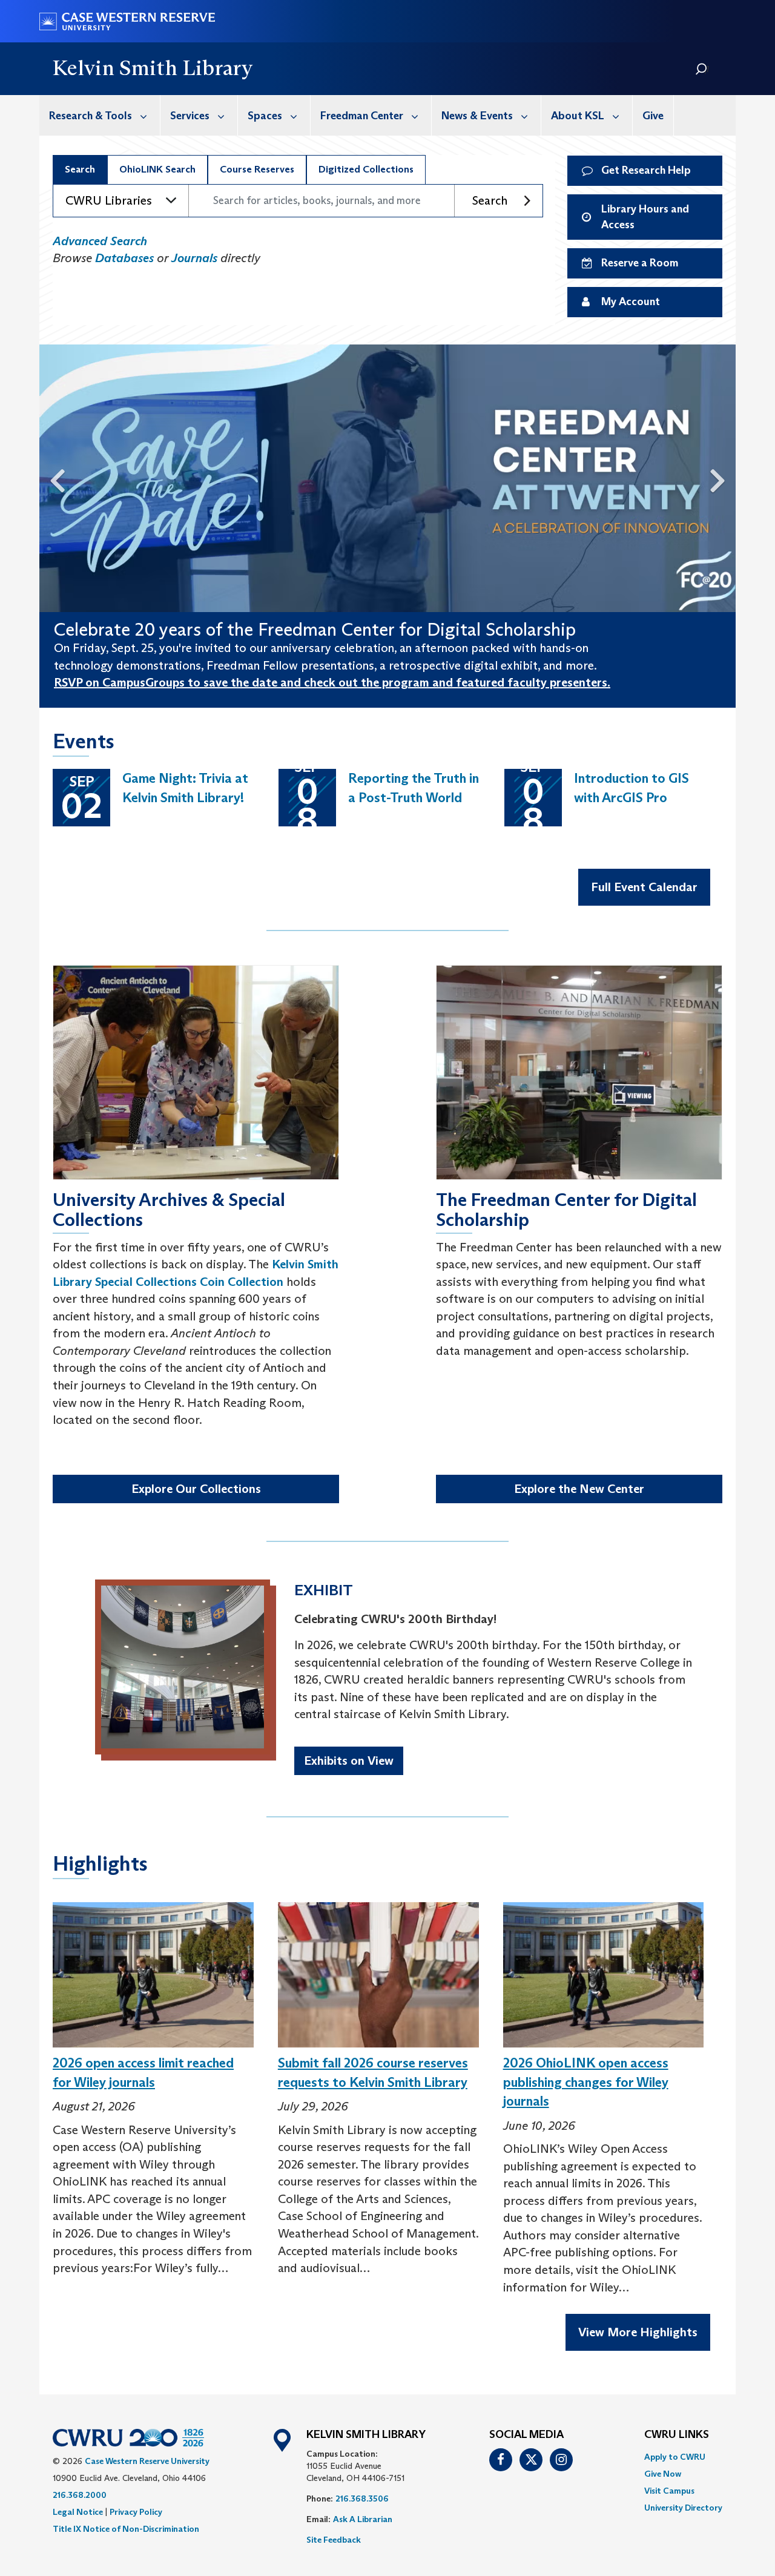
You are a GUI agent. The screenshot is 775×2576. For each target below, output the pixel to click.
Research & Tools (91, 116)
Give (653, 116)
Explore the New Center (579, 1489)
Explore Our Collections (196, 1489)
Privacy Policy (136, 2512)
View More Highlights (638, 2332)
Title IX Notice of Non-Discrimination (126, 2529)
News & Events (477, 116)
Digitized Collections (366, 169)
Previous (52, 478)
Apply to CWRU (675, 2457)
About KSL (578, 116)
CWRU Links (677, 2435)
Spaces (265, 116)
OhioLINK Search (157, 169)
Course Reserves (257, 169)
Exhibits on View (349, 1761)
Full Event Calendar (644, 887)
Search (80, 169)
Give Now (663, 2474)
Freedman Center (362, 116)
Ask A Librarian (363, 2519)
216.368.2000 (80, 2495)
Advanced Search (100, 241)
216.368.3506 (362, 2499)
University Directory (683, 2508)
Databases (124, 258)
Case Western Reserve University (147, 2461)
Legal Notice (78, 2512)
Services (190, 116)
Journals (194, 258)
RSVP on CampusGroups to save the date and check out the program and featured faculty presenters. (332, 682)
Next (723, 478)
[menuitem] (100, 115)
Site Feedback (334, 2540)
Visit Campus (669, 2491)
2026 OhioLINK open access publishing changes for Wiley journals (586, 2082)
